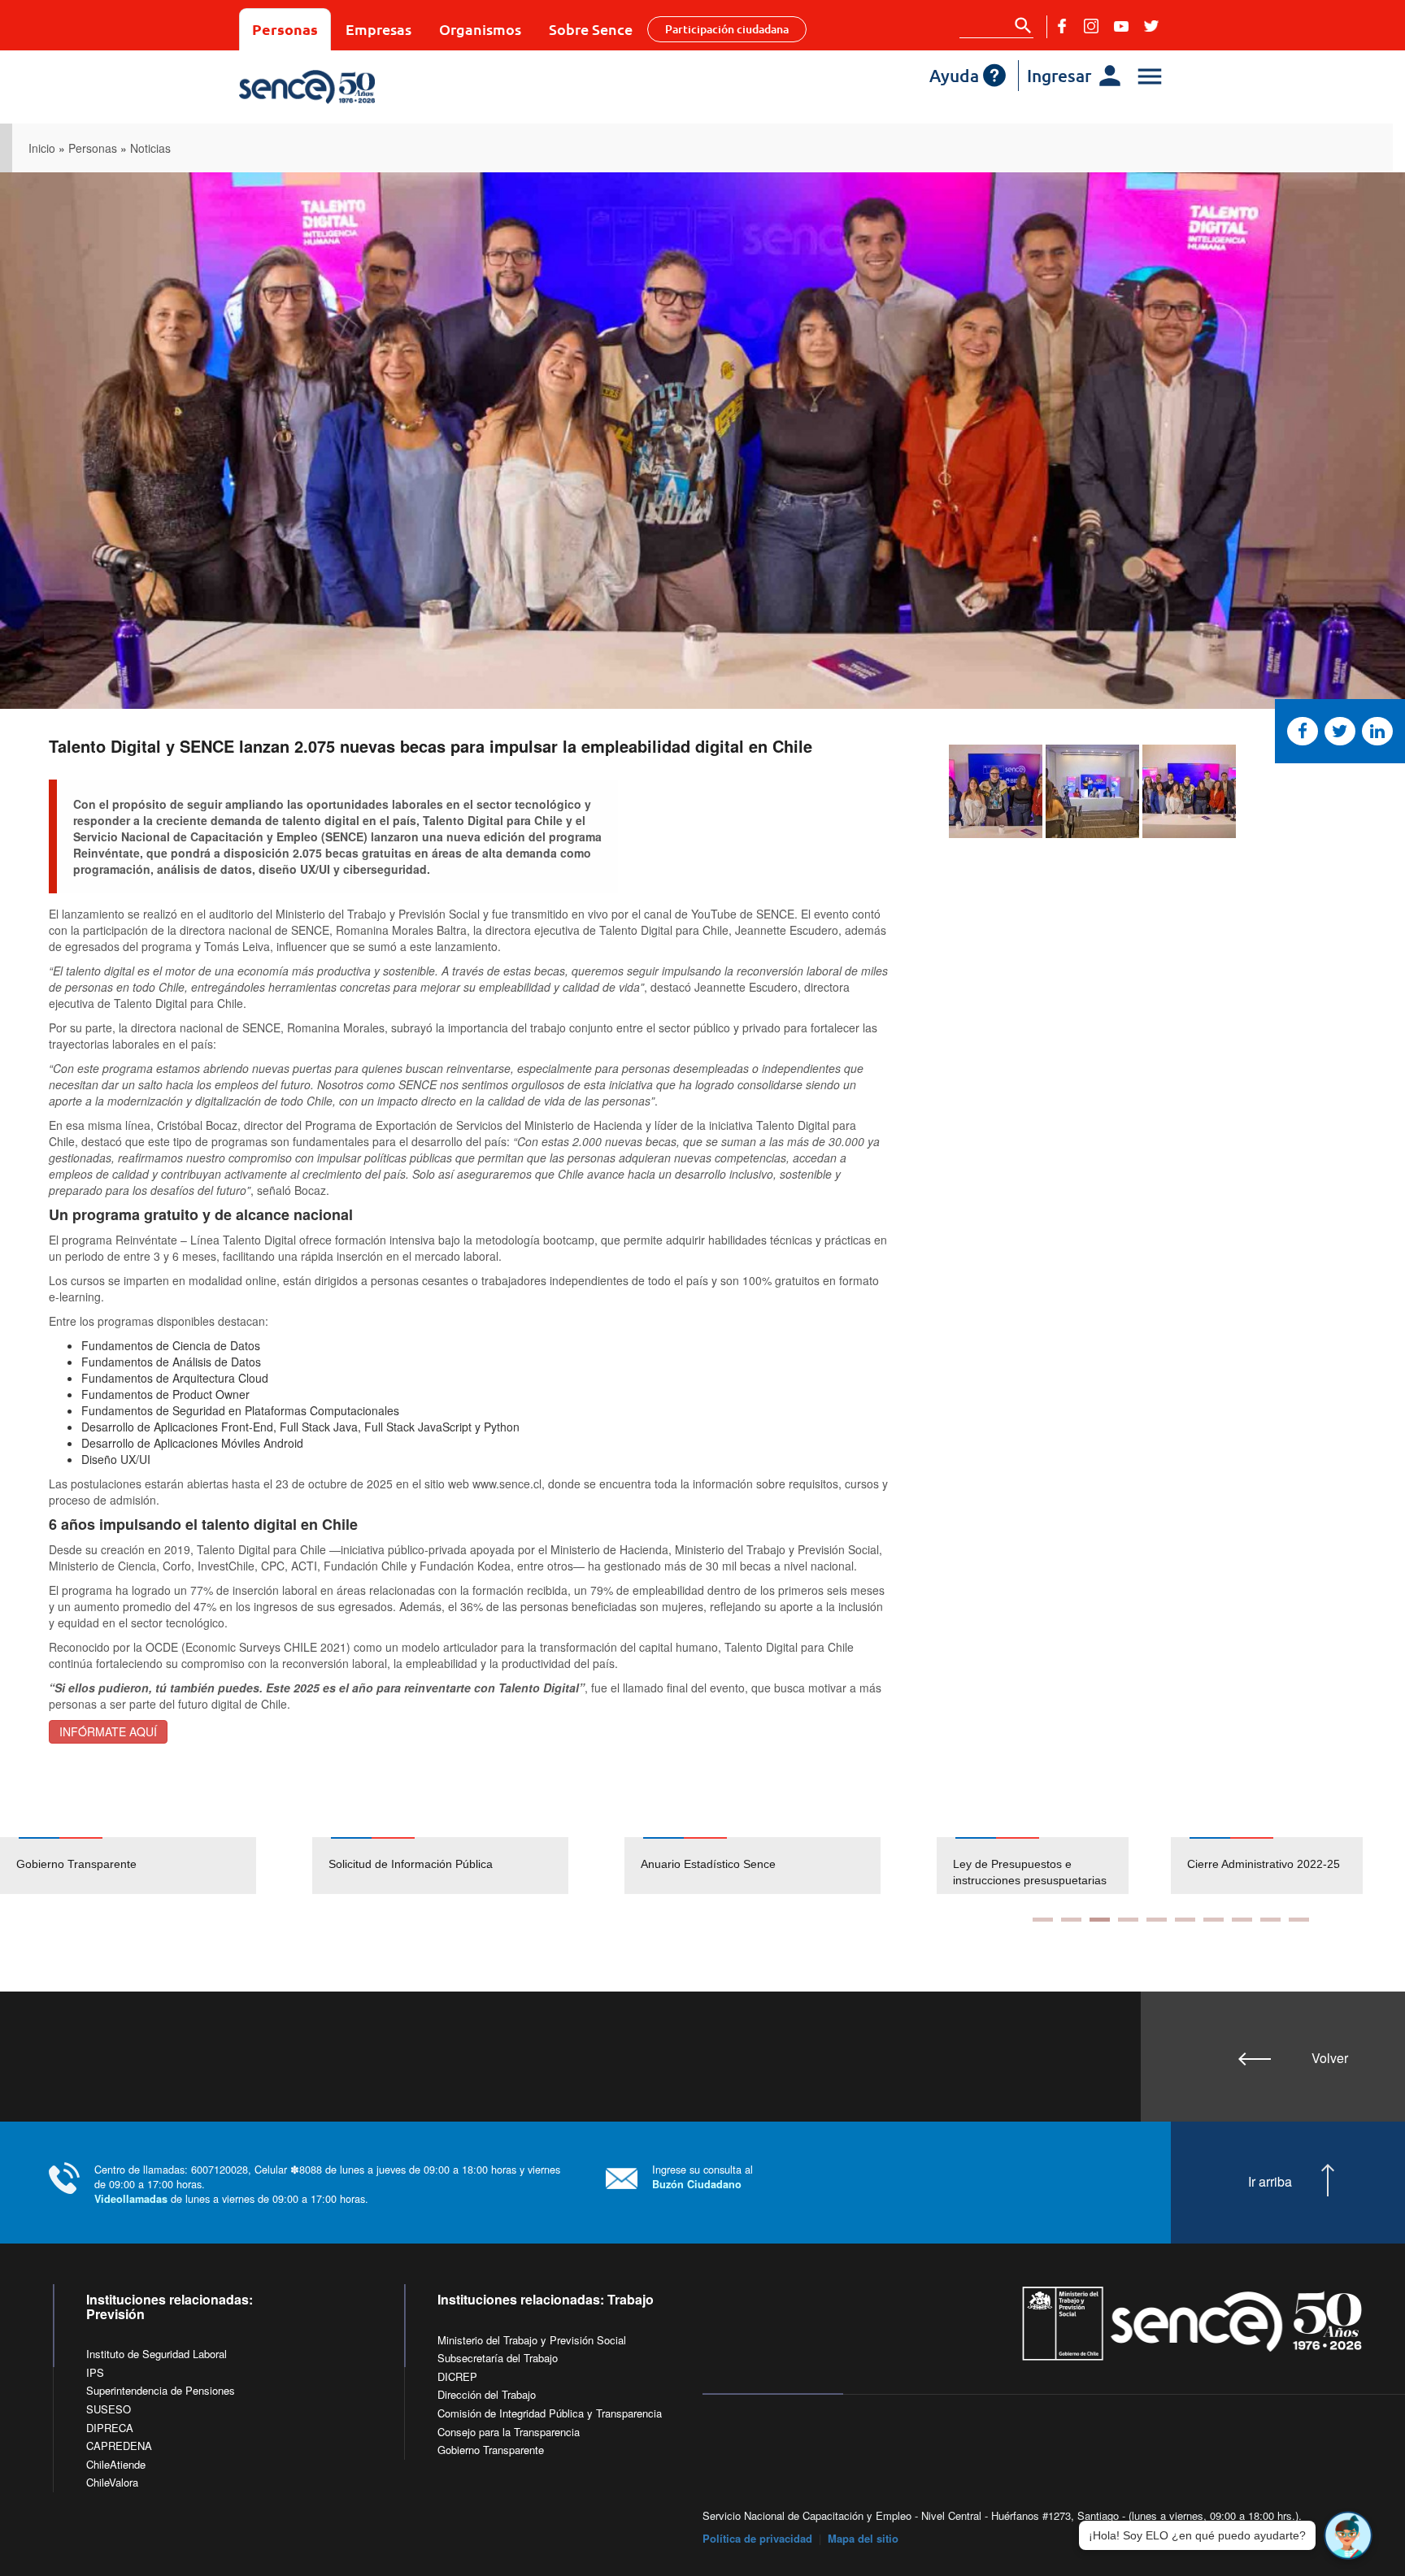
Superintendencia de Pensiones (161, 2390)
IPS (95, 2372)
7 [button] (1214, 1920)
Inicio (42, 148)
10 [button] (1299, 1920)
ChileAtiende (116, 2464)
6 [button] (1185, 1920)
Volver (1330, 2058)
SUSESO (109, 2409)
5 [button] (1157, 1920)
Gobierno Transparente (76, 1864)
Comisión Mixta (1227, 1864)
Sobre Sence (591, 29)
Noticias (150, 148)
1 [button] (1043, 1920)
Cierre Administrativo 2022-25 (1029, 1864)
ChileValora (112, 2482)
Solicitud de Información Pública (411, 1864)
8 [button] (1242, 1920)
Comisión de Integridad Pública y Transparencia (550, 2413)
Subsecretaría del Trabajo (498, 2358)
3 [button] (1100, 1920)
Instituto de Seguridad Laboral (157, 2354)
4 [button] (1128, 1920)
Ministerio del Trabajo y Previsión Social (532, 2340)
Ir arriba (1270, 2182)
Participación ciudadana (727, 29)
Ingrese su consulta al (702, 2176)
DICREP (457, 2376)
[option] (156, 1866)
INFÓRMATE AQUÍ (108, 1731)
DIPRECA (110, 2428)
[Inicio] (355, 87)
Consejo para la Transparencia (509, 2432)
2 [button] (1071, 1920)
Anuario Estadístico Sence (708, 1864)
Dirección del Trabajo (487, 2394)
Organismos (480, 29)
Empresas (378, 29)
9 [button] (1270, 1920)
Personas (285, 29)
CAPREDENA (119, 2446)
